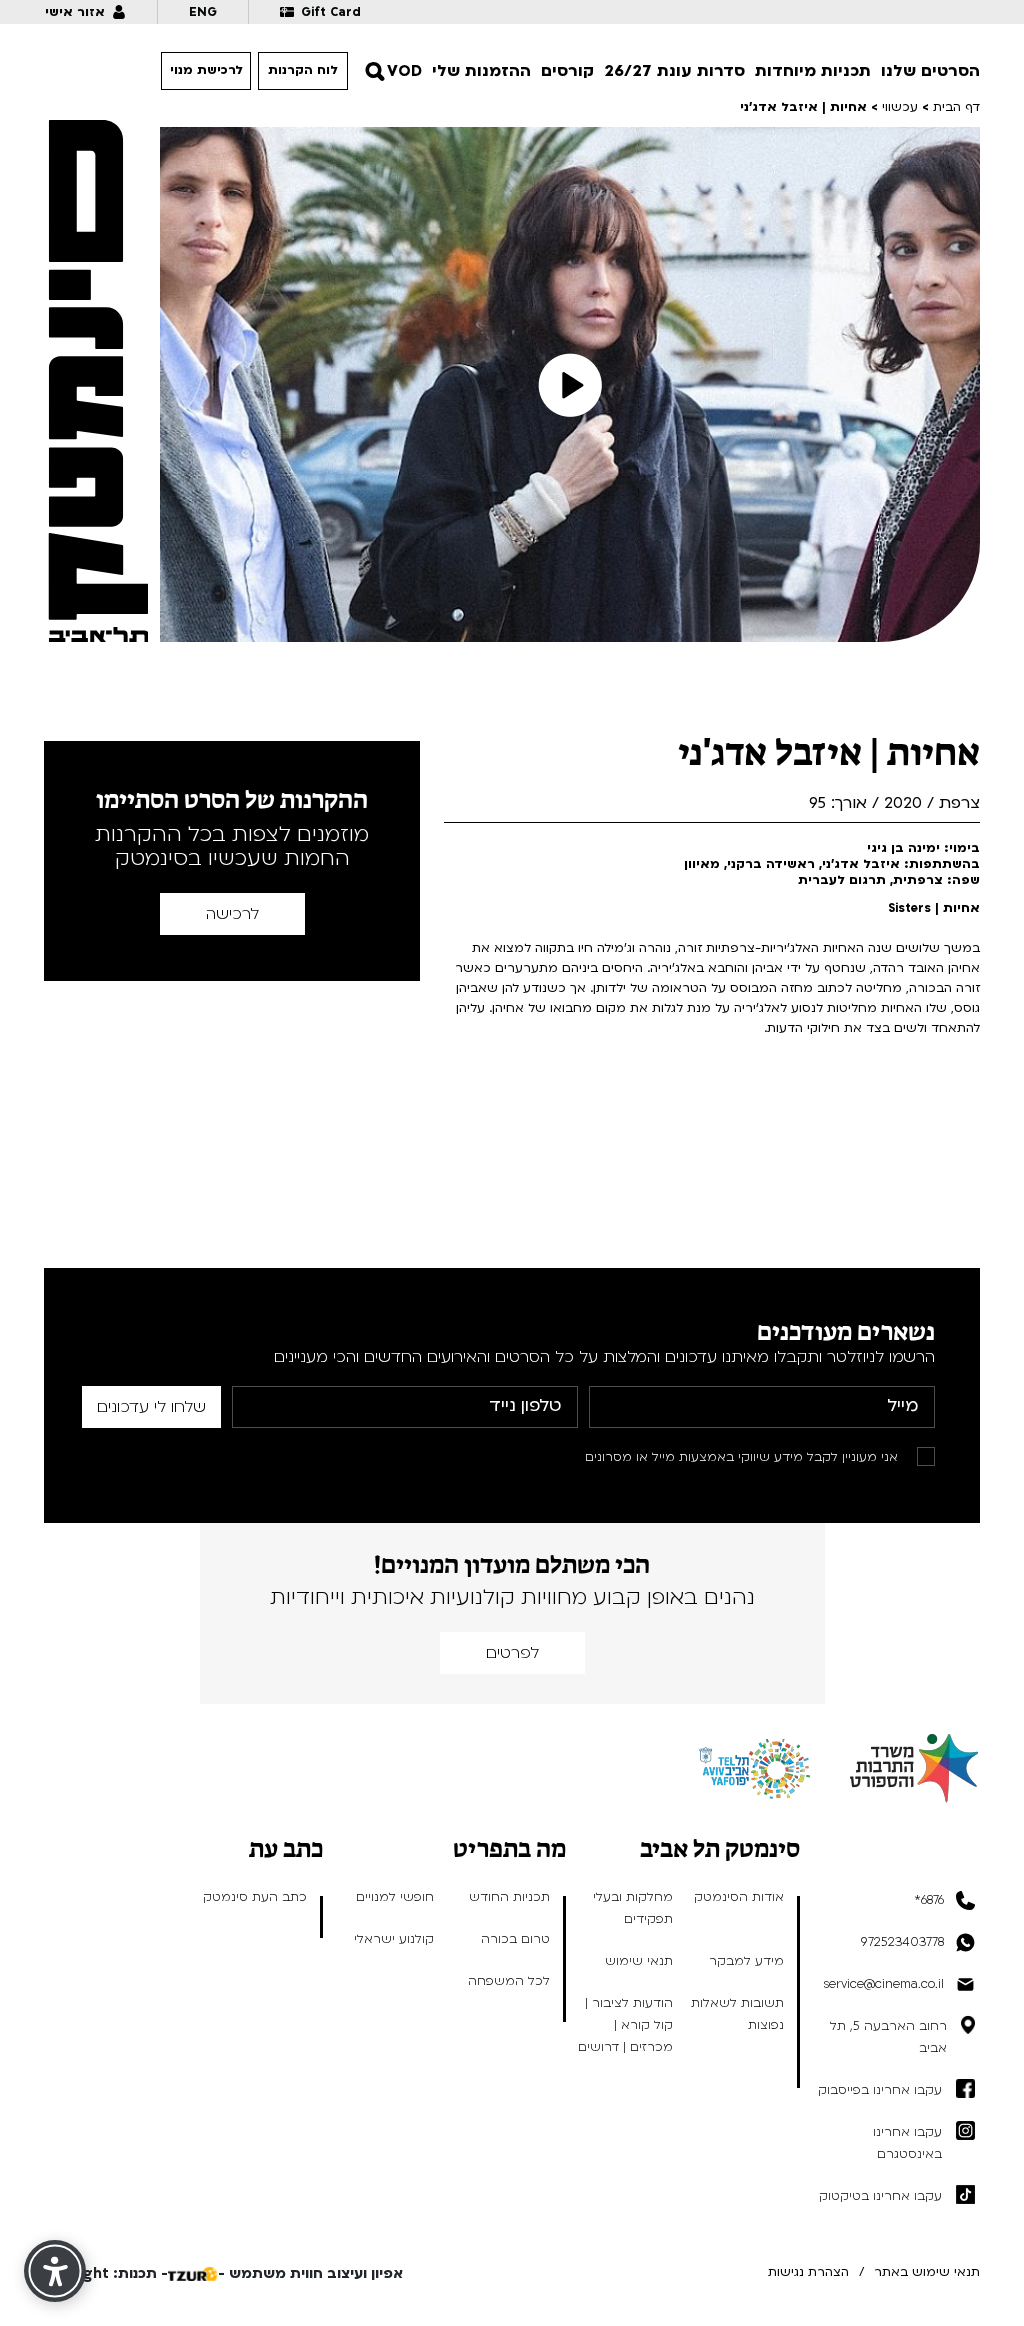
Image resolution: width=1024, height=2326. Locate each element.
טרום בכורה (515, 1939)
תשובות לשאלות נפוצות (737, 2014)
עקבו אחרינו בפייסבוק (880, 2090)
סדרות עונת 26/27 (674, 71)
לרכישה (232, 914)
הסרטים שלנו (930, 71)
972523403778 (902, 1942)
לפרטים (512, 1653)
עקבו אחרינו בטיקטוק (880, 2196)
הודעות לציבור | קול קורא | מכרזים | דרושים (625, 2025)
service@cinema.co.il (883, 1984)
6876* (929, 1900)
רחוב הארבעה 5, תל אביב (888, 2037)
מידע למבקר (746, 1961)
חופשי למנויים (395, 1897)
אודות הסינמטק (739, 1897)
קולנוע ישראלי (394, 1939)
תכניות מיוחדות (813, 71)
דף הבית (956, 107)
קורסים (567, 71)
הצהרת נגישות (808, 2272)
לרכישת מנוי (206, 70)
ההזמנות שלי (481, 71)
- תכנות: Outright (106, 2273)
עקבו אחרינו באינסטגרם (907, 2143)
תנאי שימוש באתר (927, 2272)
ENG (203, 12)
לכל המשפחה (509, 1981)
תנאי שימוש (639, 1961)
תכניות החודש (509, 1897)
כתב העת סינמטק (255, 1897)
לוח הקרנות (303, 70)
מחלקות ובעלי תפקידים (633, 1908)
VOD (404, 71)
